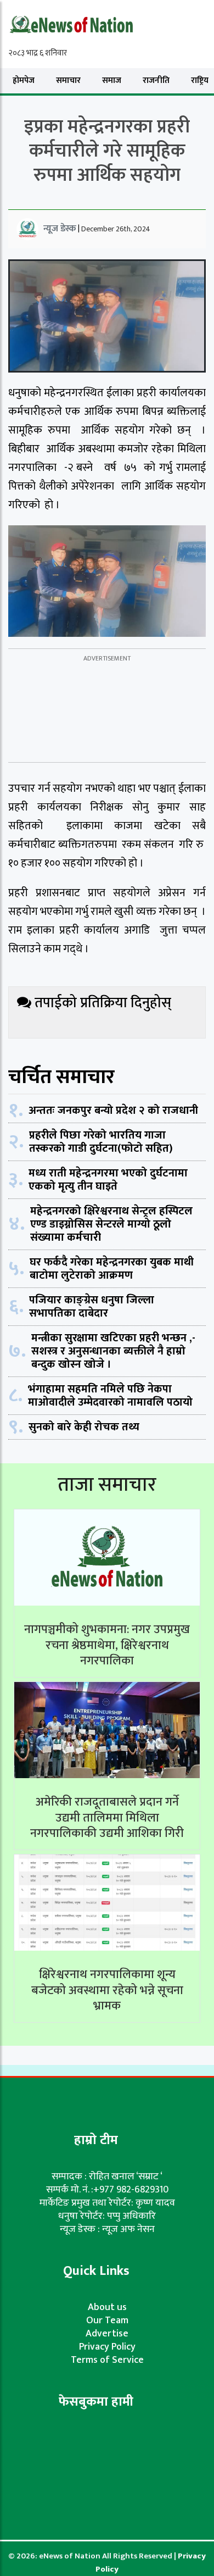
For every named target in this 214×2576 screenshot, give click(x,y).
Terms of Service (107, 2360)
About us (107, 2307)
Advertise (107, 2334)
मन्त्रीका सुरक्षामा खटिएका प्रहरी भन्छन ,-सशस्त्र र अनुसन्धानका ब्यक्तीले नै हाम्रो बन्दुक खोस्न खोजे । (113, 1351)
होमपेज (24, 80)
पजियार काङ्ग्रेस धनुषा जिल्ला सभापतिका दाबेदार (92, 1307)
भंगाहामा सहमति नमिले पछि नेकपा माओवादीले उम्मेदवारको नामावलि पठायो (110, 1396)
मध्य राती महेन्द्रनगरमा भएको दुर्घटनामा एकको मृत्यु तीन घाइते (108, 1180)
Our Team (107, 2320)
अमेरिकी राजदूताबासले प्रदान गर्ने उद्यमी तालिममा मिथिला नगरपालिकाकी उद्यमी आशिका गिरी (107, 1818)
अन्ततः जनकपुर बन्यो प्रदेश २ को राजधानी (113, 1111)
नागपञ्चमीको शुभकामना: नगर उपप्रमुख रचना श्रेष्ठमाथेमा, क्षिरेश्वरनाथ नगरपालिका (107, 1645)
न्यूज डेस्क (60, 229)
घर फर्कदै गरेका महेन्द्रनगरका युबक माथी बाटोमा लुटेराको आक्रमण (112, 1269)
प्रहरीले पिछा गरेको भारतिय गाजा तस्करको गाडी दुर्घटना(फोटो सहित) (101, 1142)
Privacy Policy (107, 2347)
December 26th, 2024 (116, 229)
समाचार (68, 80)
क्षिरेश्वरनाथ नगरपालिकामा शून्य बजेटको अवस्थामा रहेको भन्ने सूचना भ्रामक (107, 1990)
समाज (112, 80)
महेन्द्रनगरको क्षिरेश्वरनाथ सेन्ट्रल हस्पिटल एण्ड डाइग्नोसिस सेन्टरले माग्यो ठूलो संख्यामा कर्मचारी (111, 1224)
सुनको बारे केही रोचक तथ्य (84, 1427)
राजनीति (156, 80)
